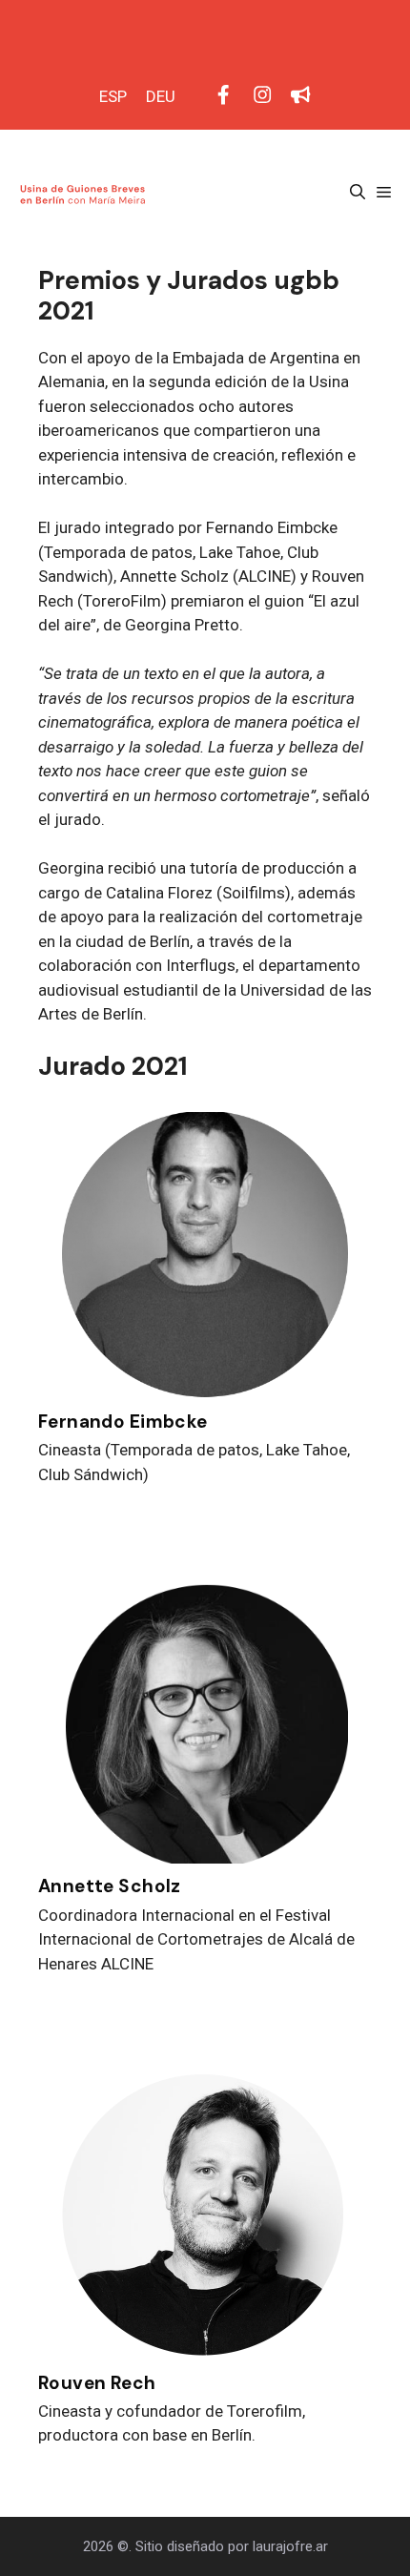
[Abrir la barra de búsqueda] (358, 193)
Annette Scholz (110, 1886)
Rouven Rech (97, 2383)
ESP (113, 96)
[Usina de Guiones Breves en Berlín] (84, 193)
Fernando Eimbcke (123, 1422)
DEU (161, 96)
